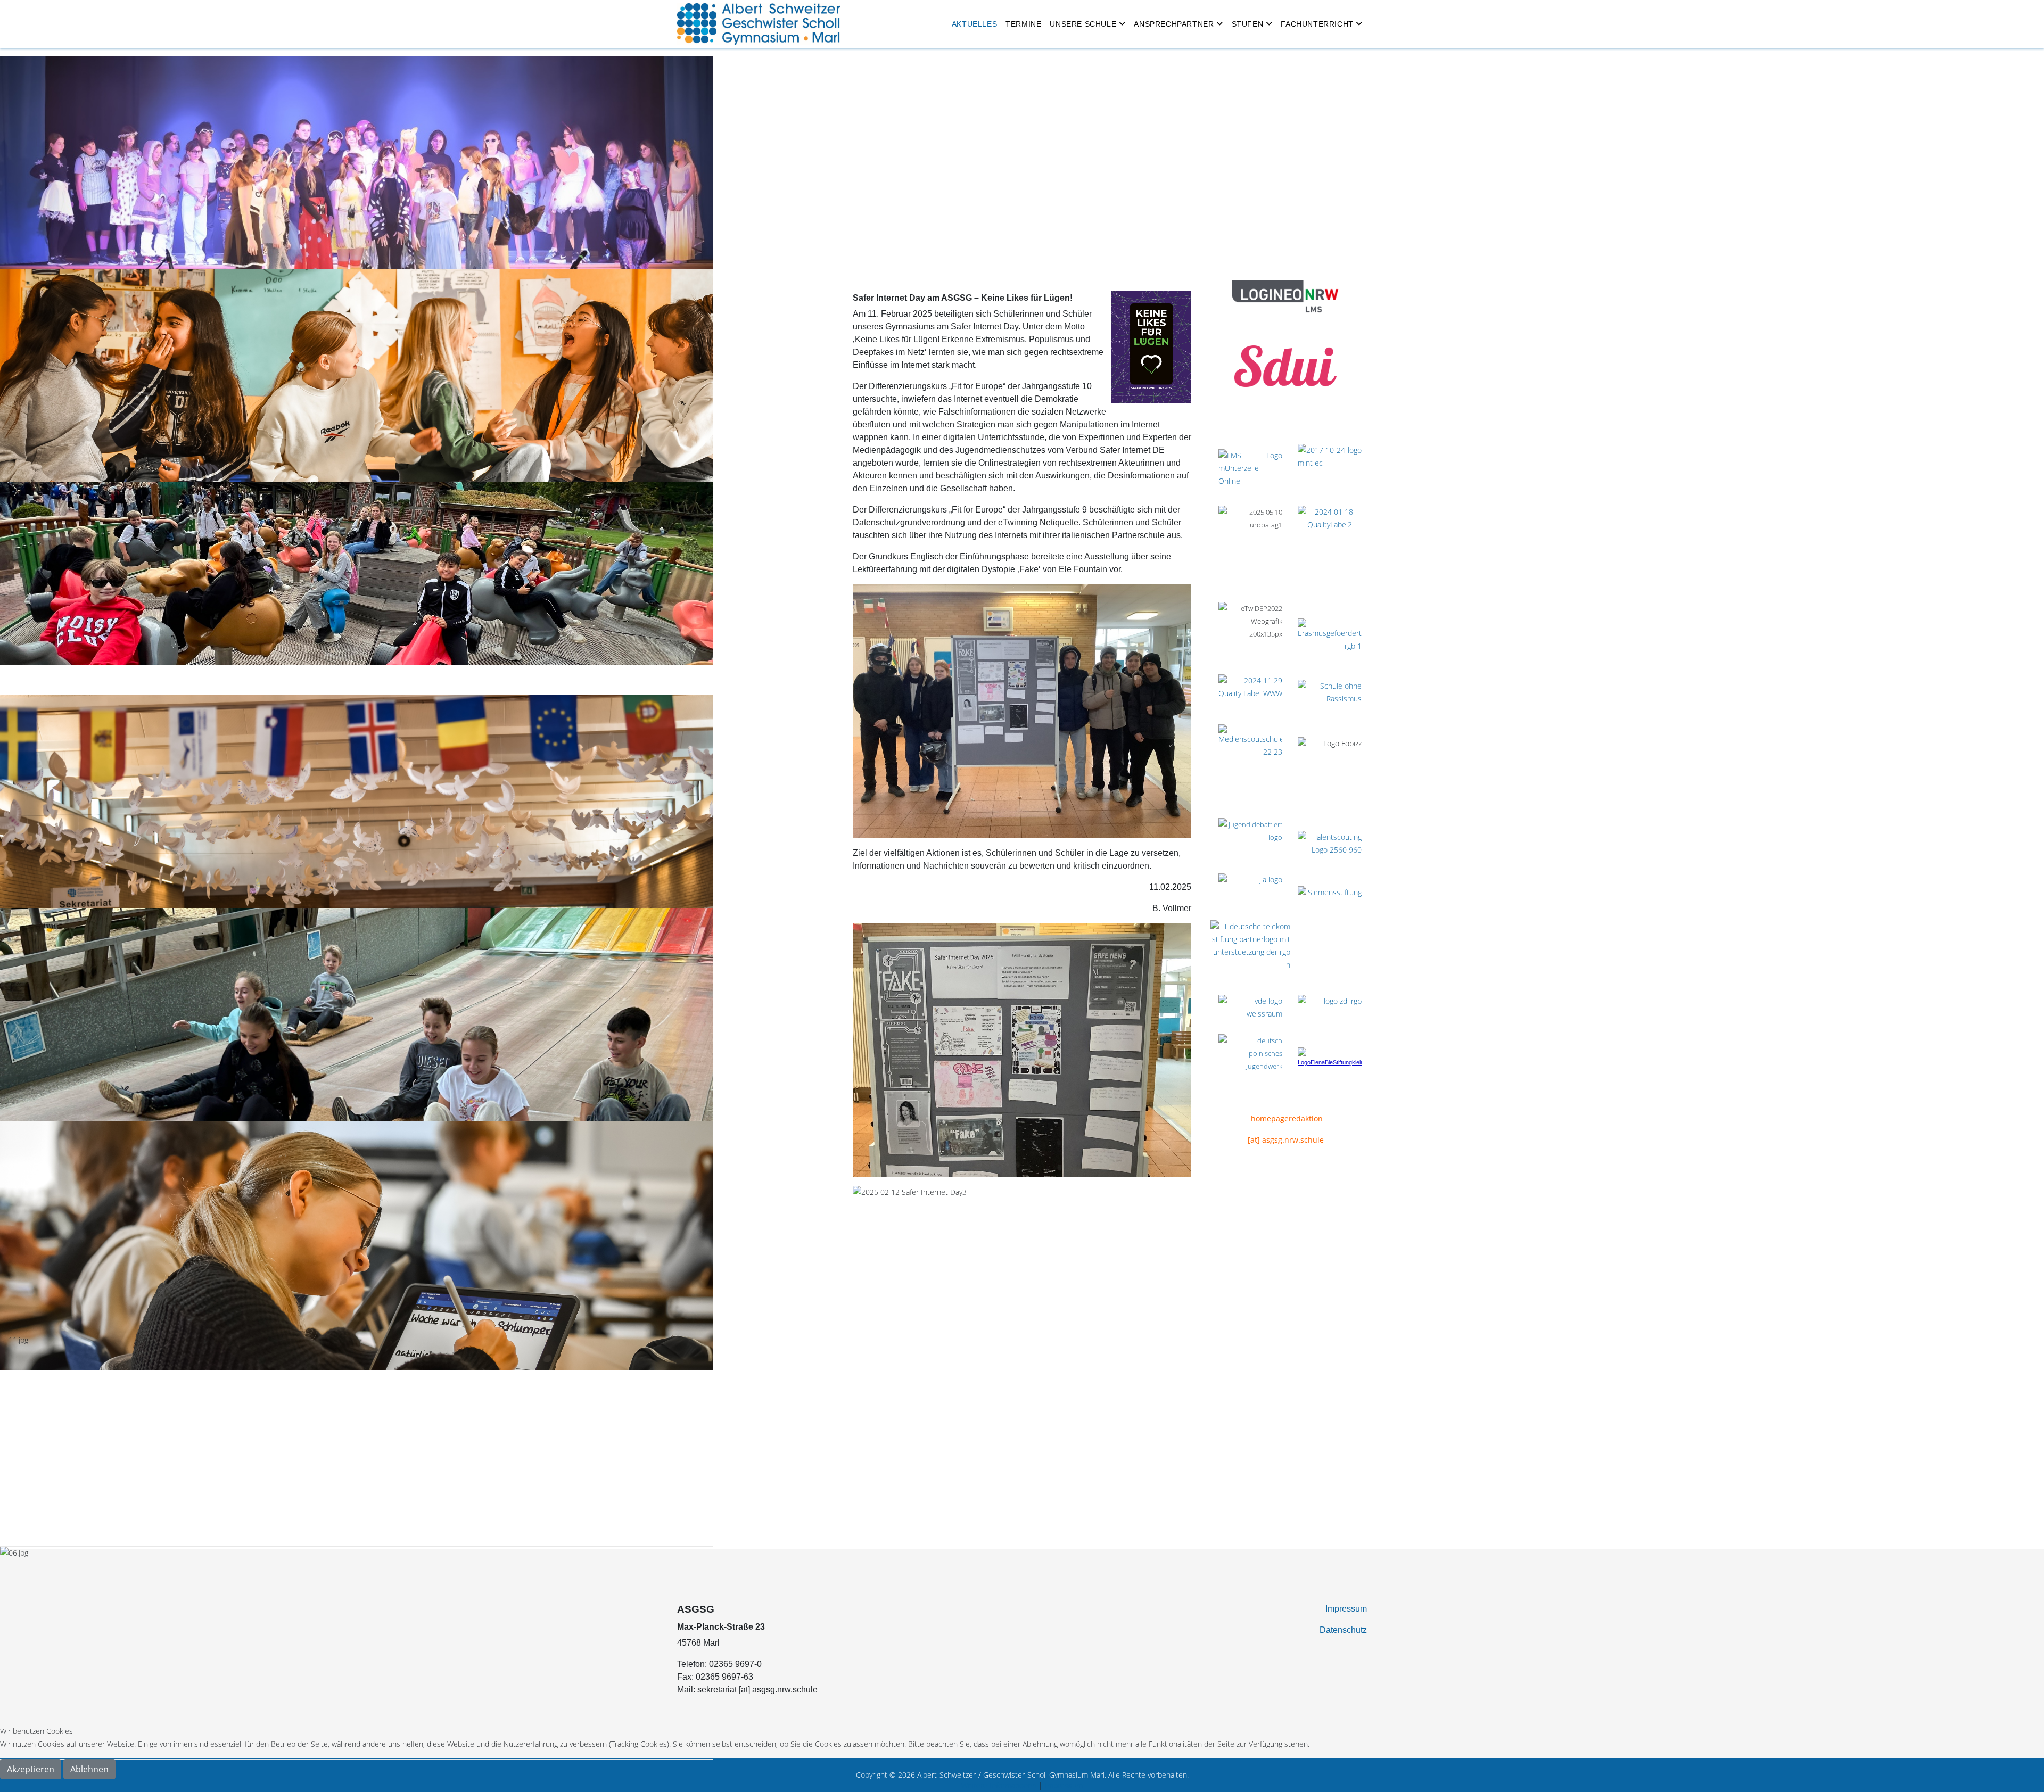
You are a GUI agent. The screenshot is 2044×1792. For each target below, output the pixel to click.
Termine (1023, 24)
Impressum (1346, 1609)
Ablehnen (89, 1769)
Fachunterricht (1317, 24)
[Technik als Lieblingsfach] (1250, 891)
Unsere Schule (1083, 24)
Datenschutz (1343, 1630)
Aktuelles (974, 24)
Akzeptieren (31, 1769)
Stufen (1248, 24)
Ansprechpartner (1174, 24)
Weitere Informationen (999, 1785)
